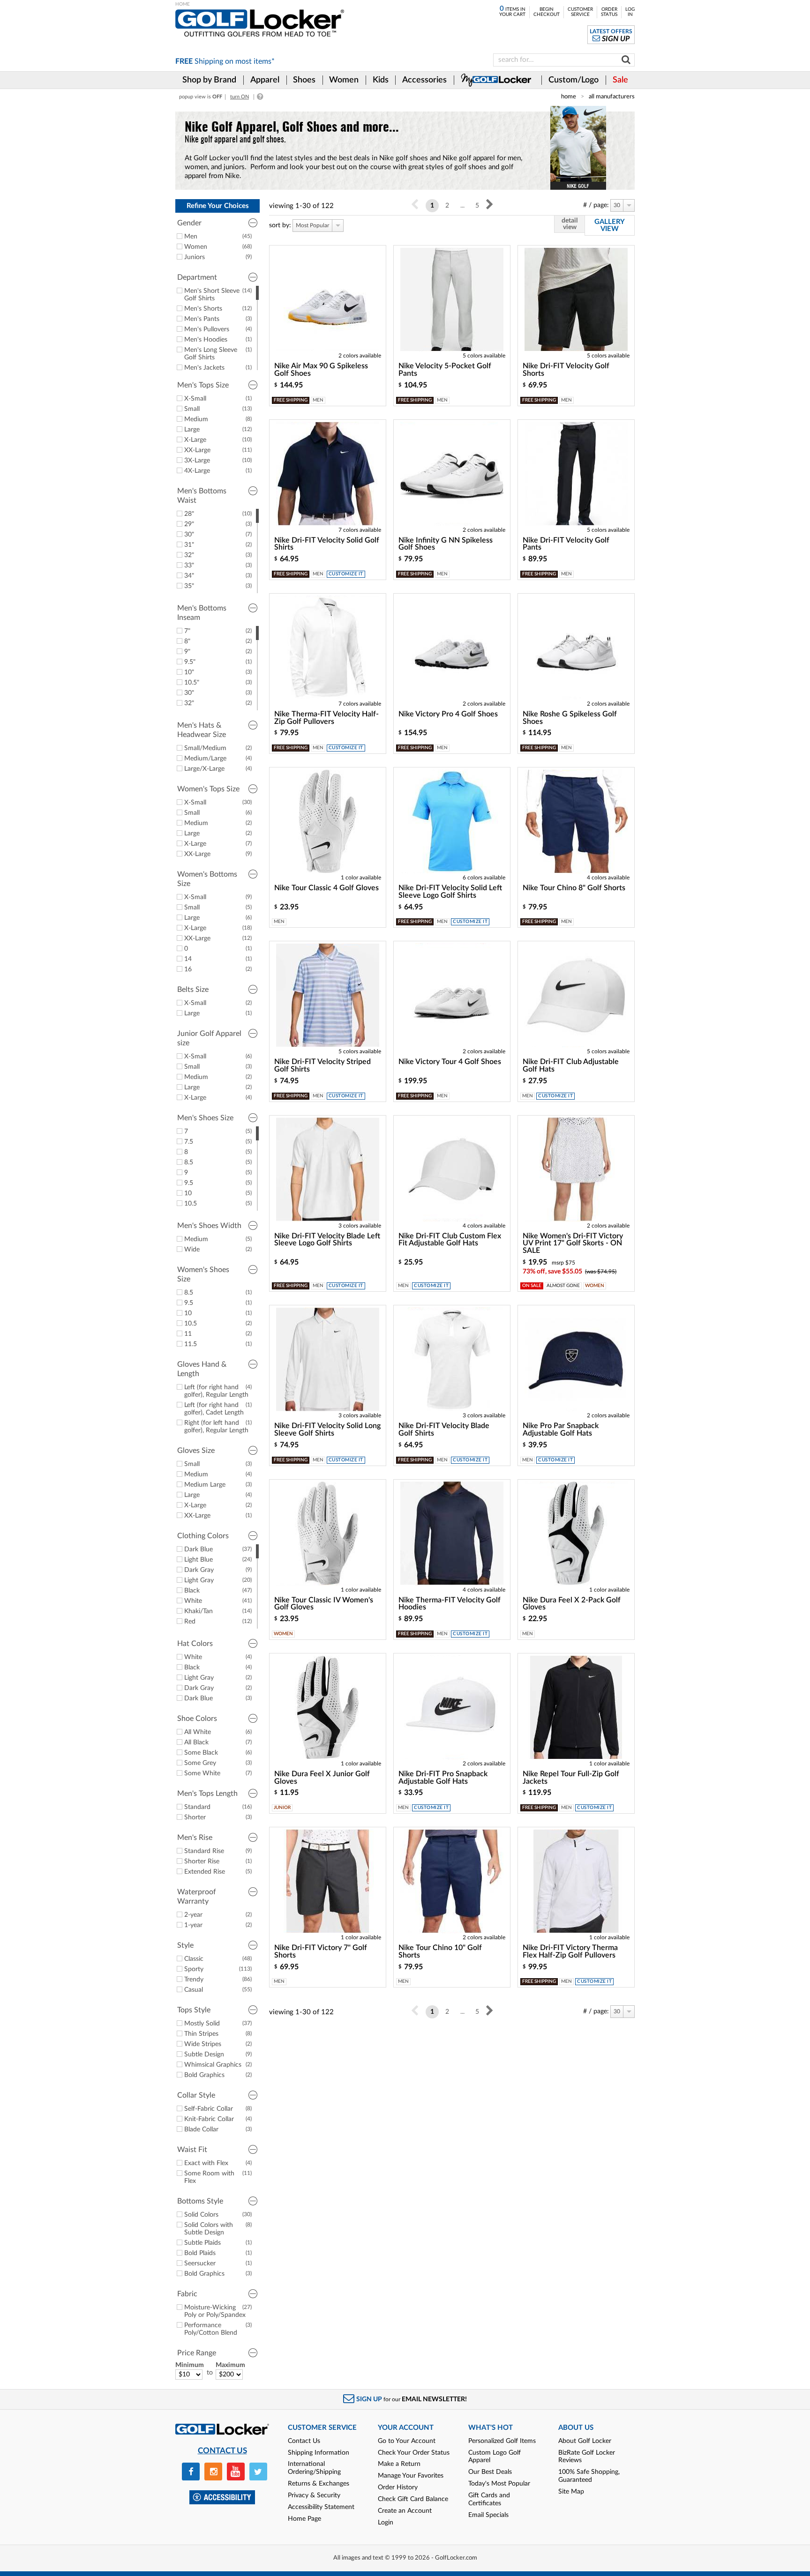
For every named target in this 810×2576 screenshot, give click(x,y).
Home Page (304, 2519)
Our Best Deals (490, 2472)
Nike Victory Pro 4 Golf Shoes (448, 714)
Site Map (571, 2492)
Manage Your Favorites (411, 2476)
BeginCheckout (547, 12)
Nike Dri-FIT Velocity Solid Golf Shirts (327, 544)
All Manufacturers (612, 97)
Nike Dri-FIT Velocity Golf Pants (566, 544)
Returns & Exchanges (319, 2484)
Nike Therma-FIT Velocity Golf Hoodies (450, 1604)
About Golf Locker (585, 2441)
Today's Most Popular (499, 2484)
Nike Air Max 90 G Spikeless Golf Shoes (321, 370)
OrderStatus (609, 12)
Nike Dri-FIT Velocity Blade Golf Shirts (444, 1429)
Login (386, 2523)
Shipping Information (319, 2453)
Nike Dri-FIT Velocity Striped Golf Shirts (322, 1065)
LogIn (630, 12)
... (462, 206)
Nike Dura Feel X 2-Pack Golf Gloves (572, 1604)
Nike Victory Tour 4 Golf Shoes (450, 1062)
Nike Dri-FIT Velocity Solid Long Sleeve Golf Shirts (327, 1429)
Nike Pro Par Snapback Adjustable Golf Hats (561, 1429)
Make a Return (399, 2464)
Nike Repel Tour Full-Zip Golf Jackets (571, 1778)
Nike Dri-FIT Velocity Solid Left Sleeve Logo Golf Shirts (450, 892)
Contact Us (304, 2441)
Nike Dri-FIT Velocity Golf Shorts (566, 370)
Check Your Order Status (414, 2453)
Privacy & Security (314, 2495)
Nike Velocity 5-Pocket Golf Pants (445, 370)
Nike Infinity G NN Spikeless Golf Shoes (446, 544)
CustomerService (580, 12)
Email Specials (488, 2515)
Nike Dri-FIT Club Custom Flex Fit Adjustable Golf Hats (450, 1240)
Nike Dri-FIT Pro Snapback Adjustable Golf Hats (443, 1778)
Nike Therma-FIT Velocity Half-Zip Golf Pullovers (326, 718)
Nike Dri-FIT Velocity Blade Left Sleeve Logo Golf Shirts (327, 1240)
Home (569, 97)
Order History (398, 2487)
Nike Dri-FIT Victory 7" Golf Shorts (321, 1951)
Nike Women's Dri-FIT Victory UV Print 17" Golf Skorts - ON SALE (573, 1243)
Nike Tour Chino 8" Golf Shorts (574, 888)
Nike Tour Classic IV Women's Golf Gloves (324, 1604)
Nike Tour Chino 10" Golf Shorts (440, 1951)
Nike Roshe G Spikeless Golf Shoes (570, 718)
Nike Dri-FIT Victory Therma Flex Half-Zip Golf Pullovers (570, 1951)
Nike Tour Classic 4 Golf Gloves (326, 888)
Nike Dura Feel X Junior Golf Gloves (322, 1778)
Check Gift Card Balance (413, 2499)
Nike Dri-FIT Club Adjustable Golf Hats (571, 1065)
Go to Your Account (407, 2441)
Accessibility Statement (321, 2507)
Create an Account (405, 2511)
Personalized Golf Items (502, 2441)
